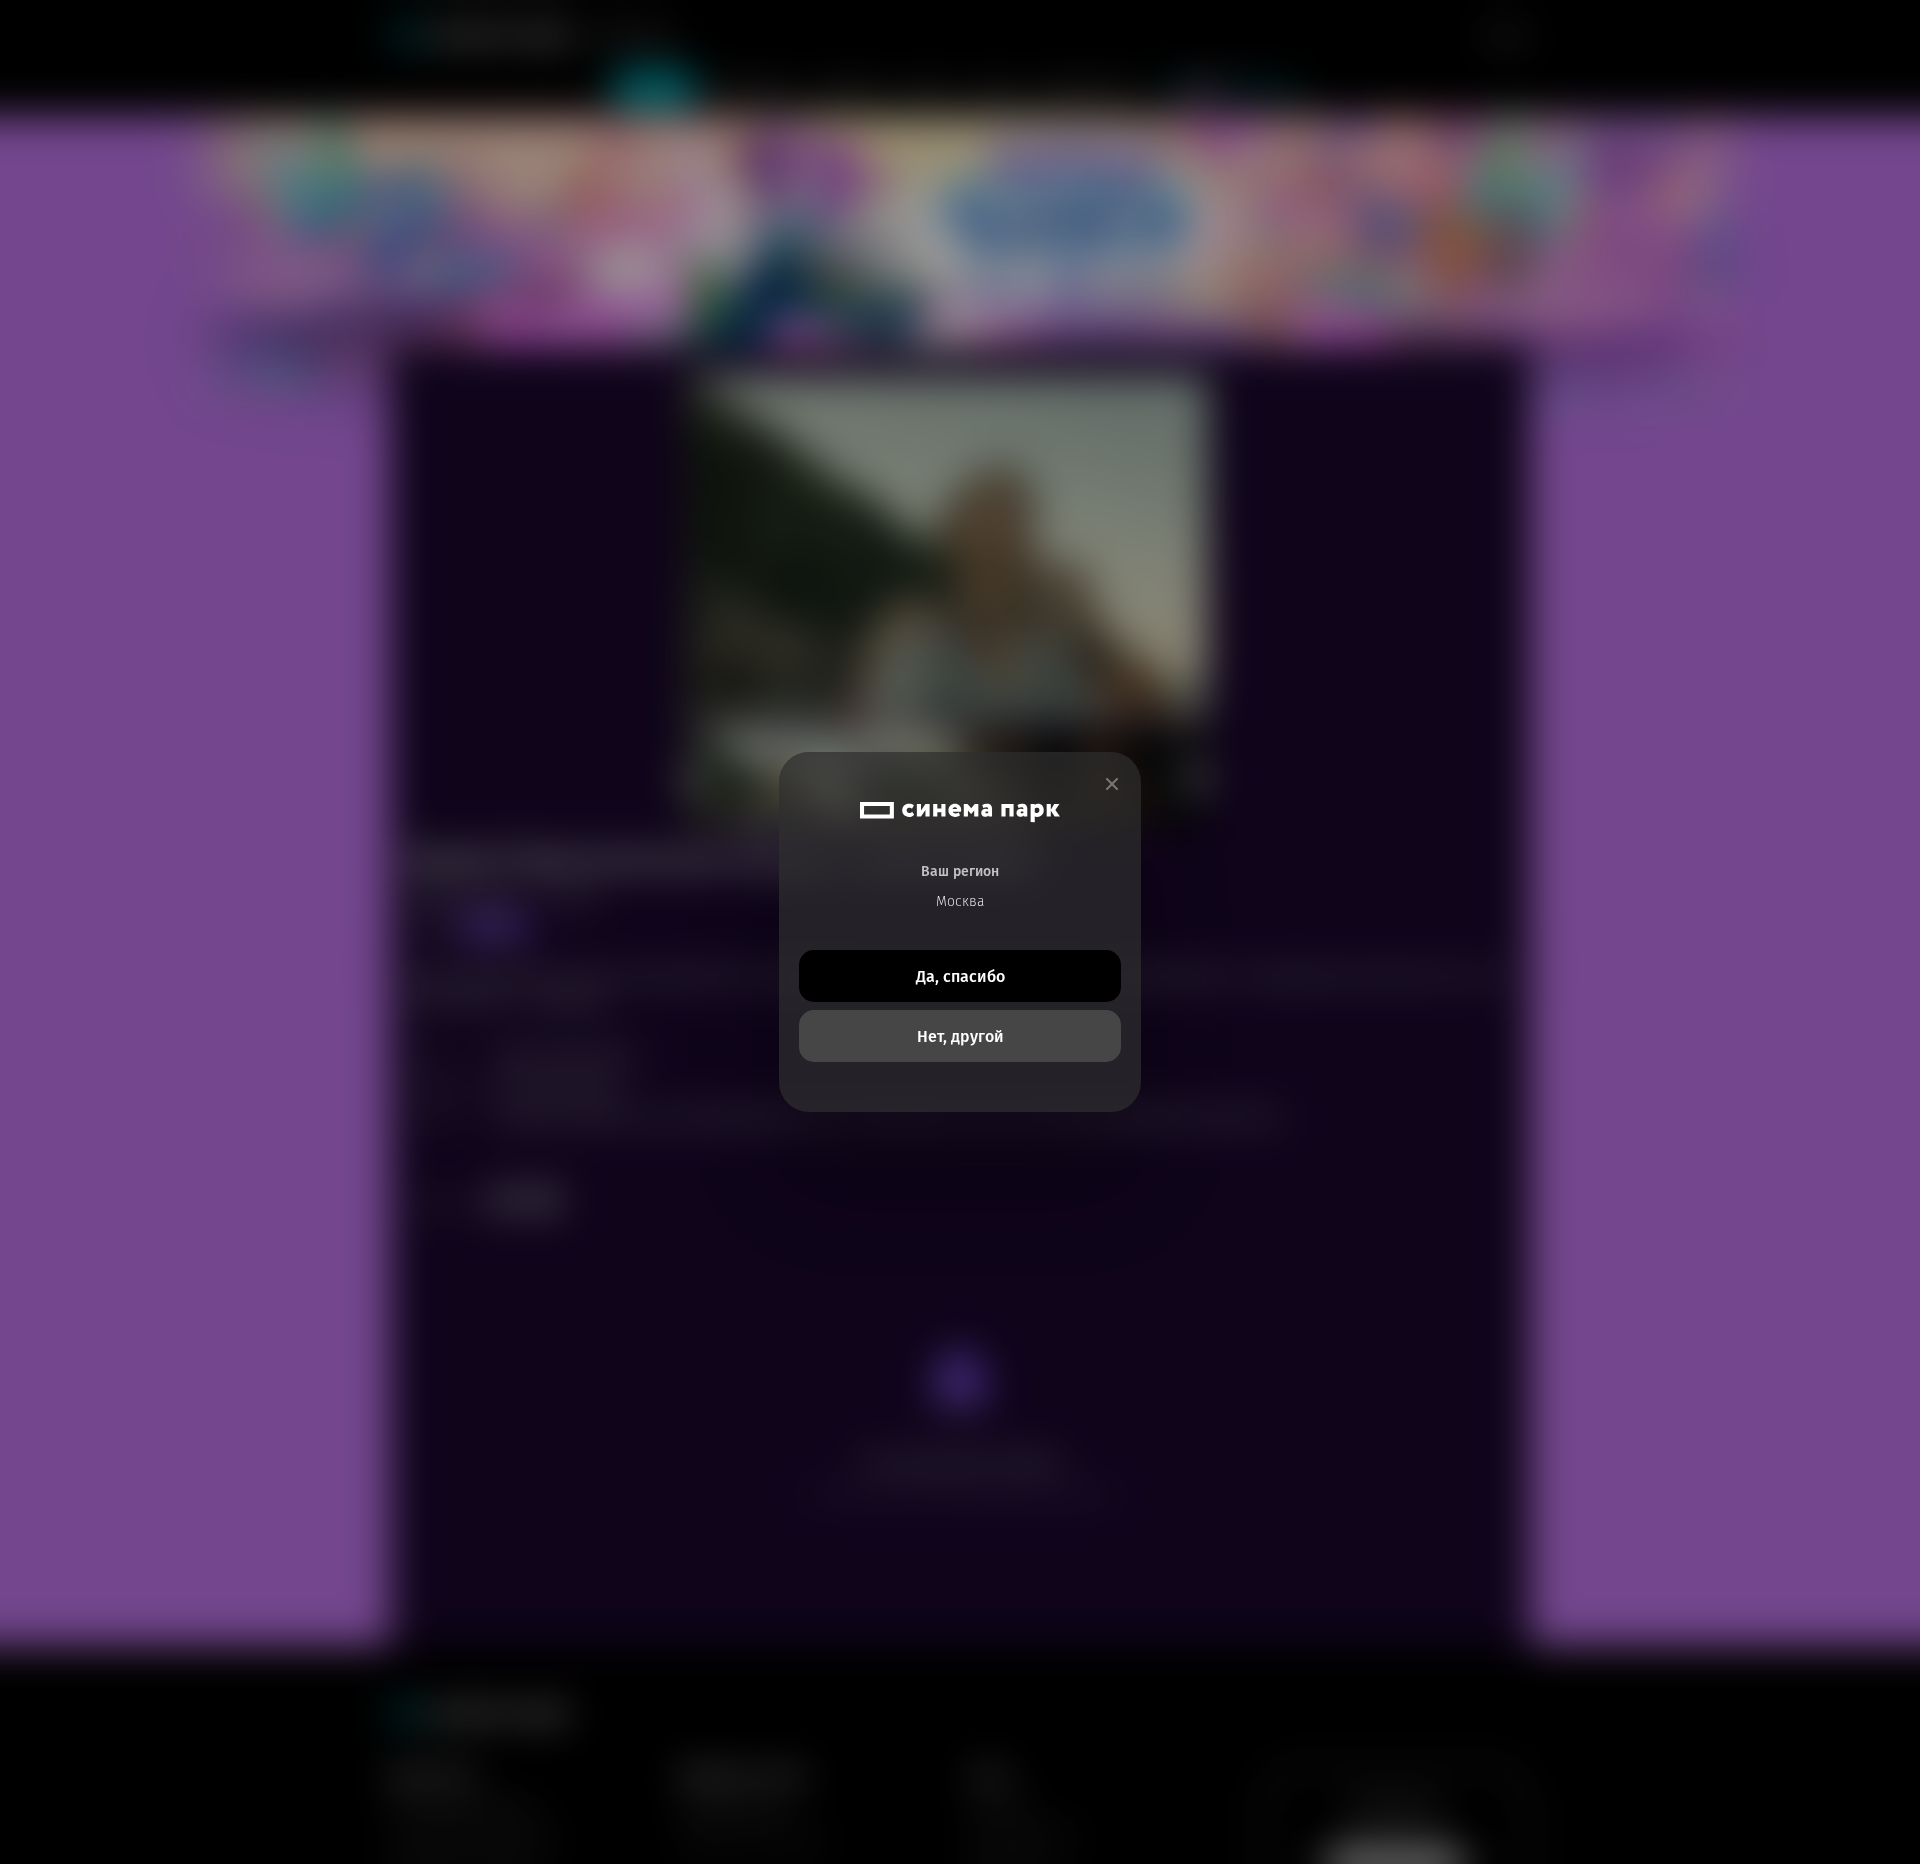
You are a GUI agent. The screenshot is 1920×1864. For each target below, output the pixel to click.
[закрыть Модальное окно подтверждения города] (1112, 784)
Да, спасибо (960, 976)
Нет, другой (960, 1036)
